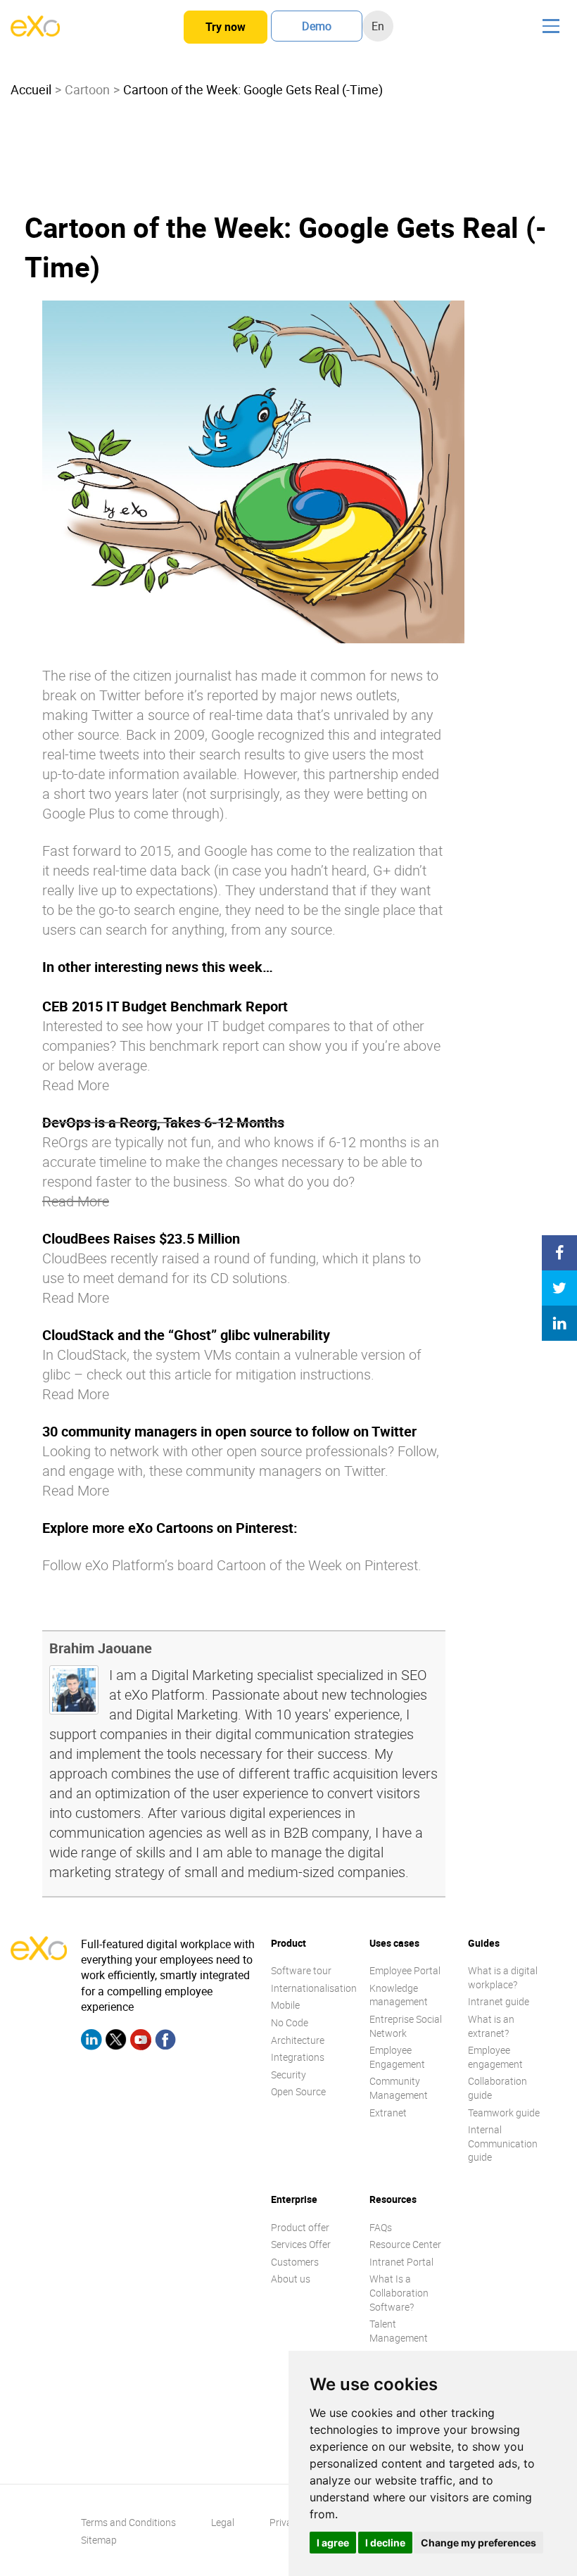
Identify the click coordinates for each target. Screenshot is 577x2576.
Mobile (285, 2005)
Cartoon (87, 89)
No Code (290, 2022)
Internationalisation (314, 1988)
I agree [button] (333, 2543)
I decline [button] (385, 2543)
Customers (295, 2262)
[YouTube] (141, 2042)
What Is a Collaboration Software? (399, 2292)
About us (291, 2279)
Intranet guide (499, 2001)
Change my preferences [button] (478, 2543)
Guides (484, 1943)
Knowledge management (399, 1995)
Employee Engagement (397, 2057)
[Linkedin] (91, 2042)
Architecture (298, 2040)
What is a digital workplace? (503, 1977)
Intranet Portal (401, 2262)
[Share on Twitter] (559, 1288)
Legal (223, 2522)
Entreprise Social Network (406, 2026)
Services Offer (301, 2244)
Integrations (298, 2057)
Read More (76, 1085)
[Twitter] (116, 2042)
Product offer (300, 2227)
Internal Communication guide (503, 2143)
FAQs (381, 2227)
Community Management (399, 2088)
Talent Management (399, 2331)
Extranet (388, 2113)
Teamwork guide (504, 2113)
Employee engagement (495, 2057)
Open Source (298, 2091)
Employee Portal (405, 1970)
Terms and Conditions (128, 2522)
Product (288, 1943)
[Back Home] (35, 32)
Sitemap (99, 2540)
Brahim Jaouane (101, 1648)
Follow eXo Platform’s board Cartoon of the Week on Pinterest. (232, 1565)
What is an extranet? (491, 2026)
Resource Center (405, 2244)
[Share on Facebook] (559, 1253)
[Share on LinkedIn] (559, 1323)
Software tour (301, 1970)
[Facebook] (165, 2042)
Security (288, 2075)
